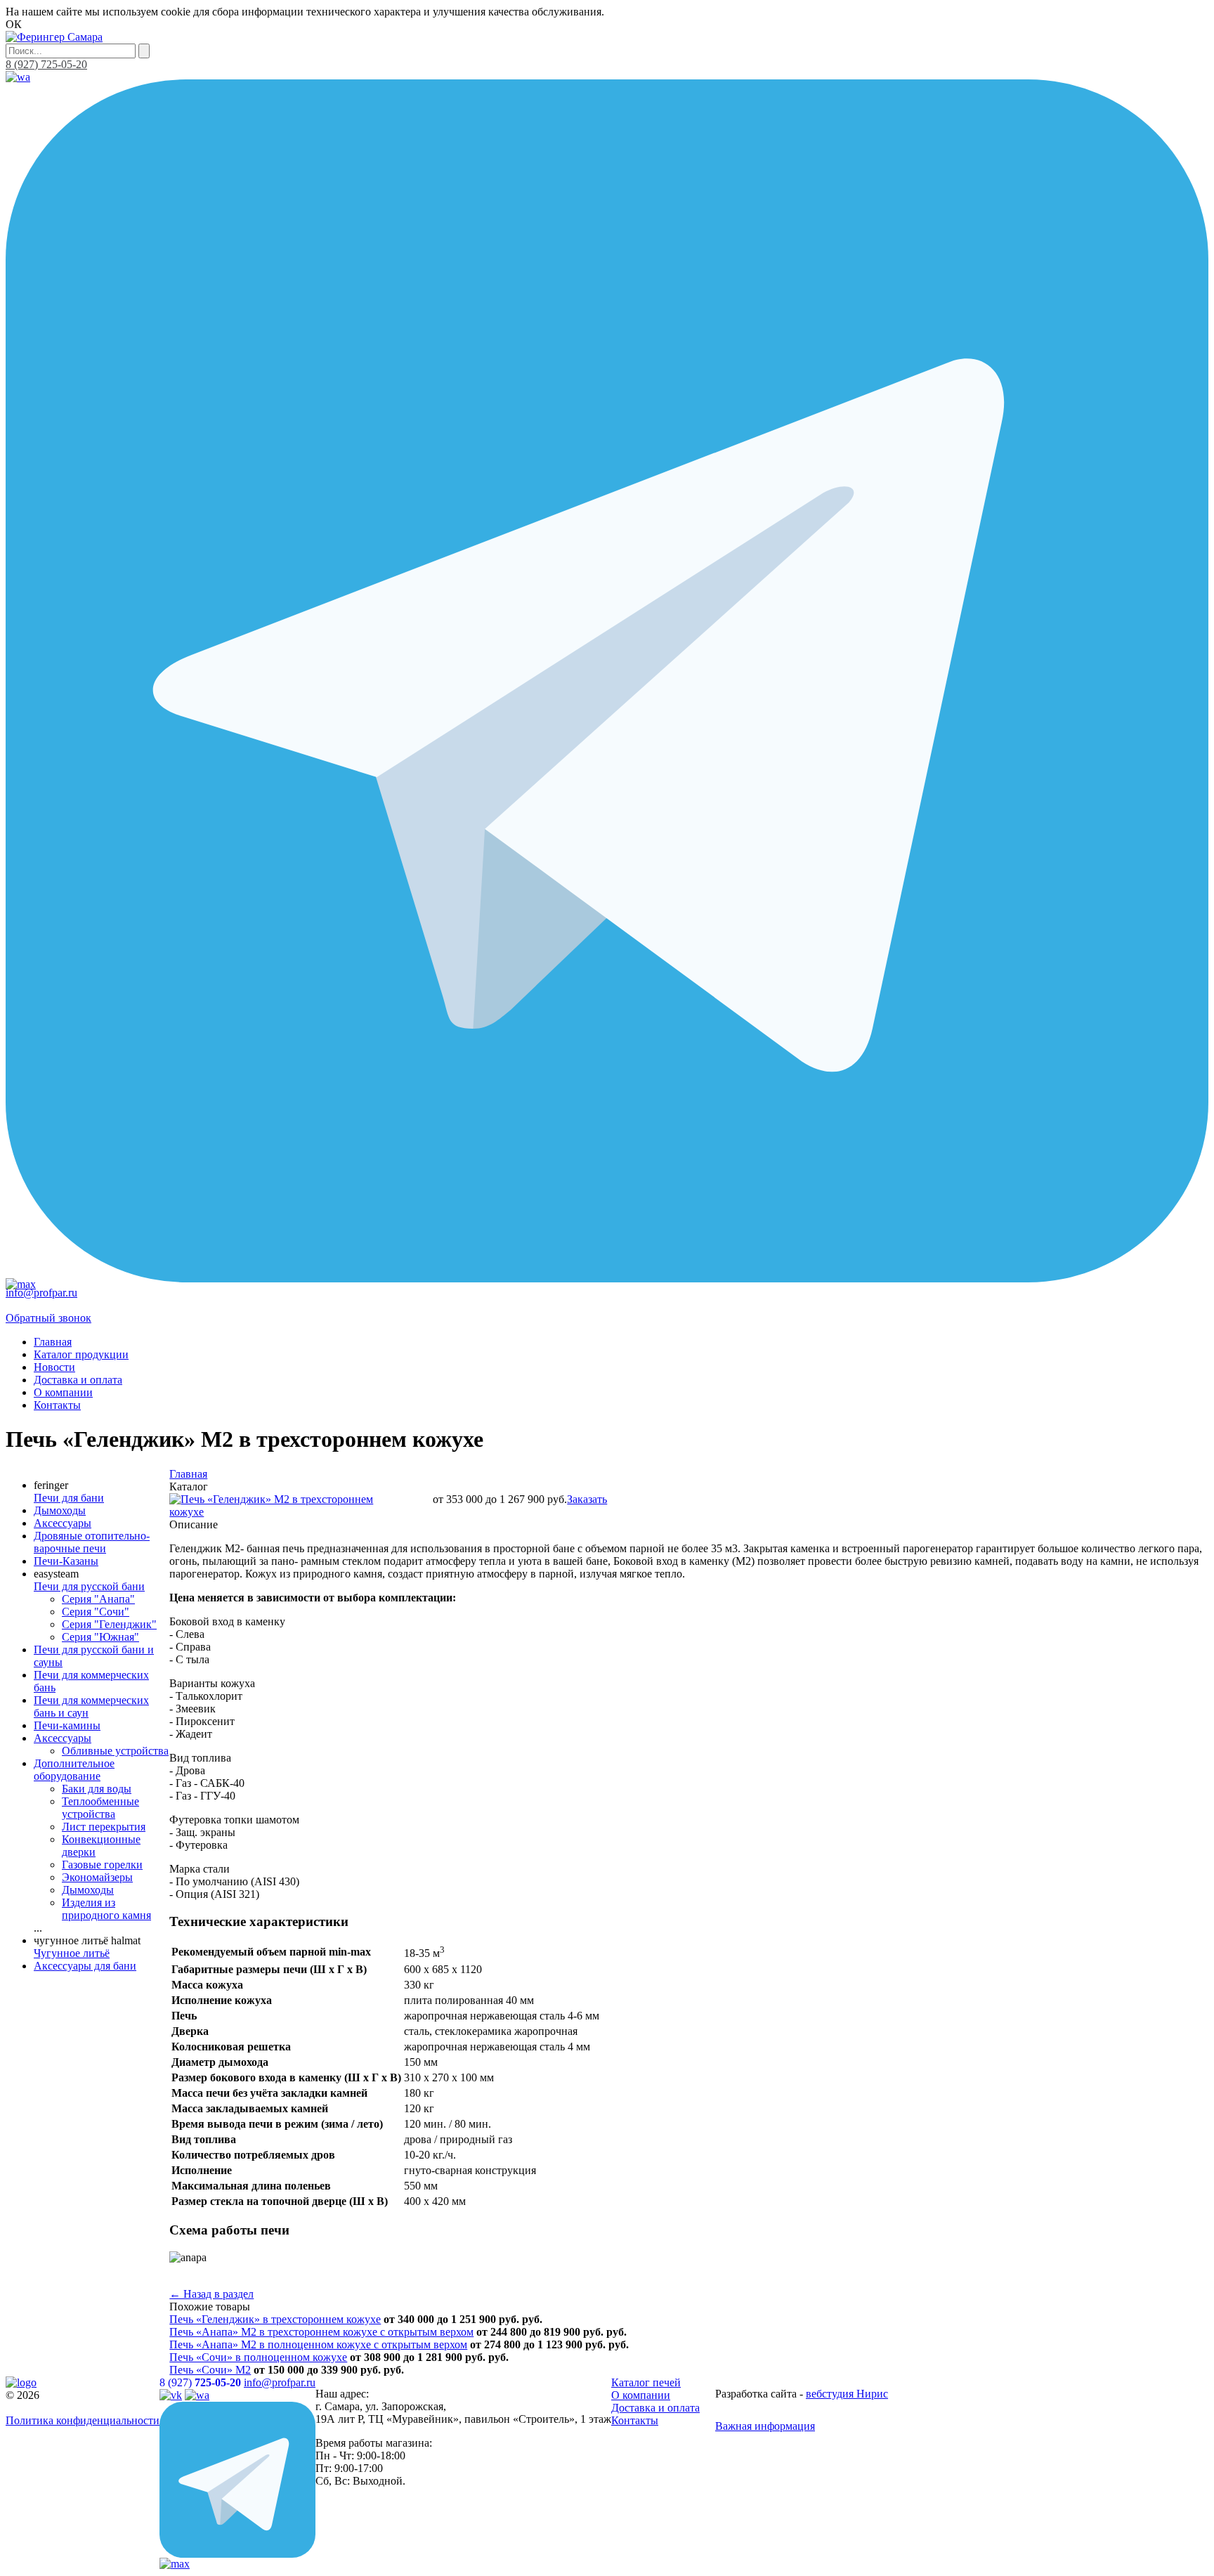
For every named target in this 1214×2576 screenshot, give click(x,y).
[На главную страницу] (54, 37)
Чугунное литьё (72, 1953)
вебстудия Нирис (847, 2394)
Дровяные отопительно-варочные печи (92, 1542)
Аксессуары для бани (85, 1966)
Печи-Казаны (66, 1561)
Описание (194, 1524)
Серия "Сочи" (96, 1612)
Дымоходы (60, 1510)
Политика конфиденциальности (83, 2420)
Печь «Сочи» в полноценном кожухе (258, 2357)
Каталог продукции (81, 1354)
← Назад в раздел (211, 2294)
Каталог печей (646, 2382)
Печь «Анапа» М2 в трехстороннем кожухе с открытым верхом (321, 2332)
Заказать (587, 1499)
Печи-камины (67, 1725)
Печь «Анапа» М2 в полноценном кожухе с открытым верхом (318, 2344)
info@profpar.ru (41, 1293)
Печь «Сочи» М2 (210, 2370)
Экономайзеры (97, 1877)
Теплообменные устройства (100, 1808)
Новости (54, 1367)
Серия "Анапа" (98, 1599)
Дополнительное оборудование (74, 1770)
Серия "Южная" (100, 1637)
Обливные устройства (115, 1751)
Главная (53, 1342)
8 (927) (200, 2382)
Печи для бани (69, 1498)
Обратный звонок (48, 1318)
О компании (63, 1392)
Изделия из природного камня (106, 1909)
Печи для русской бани (89, 1586)
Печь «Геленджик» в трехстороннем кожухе (275, 2319)
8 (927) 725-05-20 (46, 64)
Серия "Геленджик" (109, 1624)
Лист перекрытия (104, 1827)
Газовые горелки (102, 1865)
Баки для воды (97, 1789)
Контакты (57, 1405)
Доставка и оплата (78, 1380)
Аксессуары (63, 1523)
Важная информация (765, 2426)
